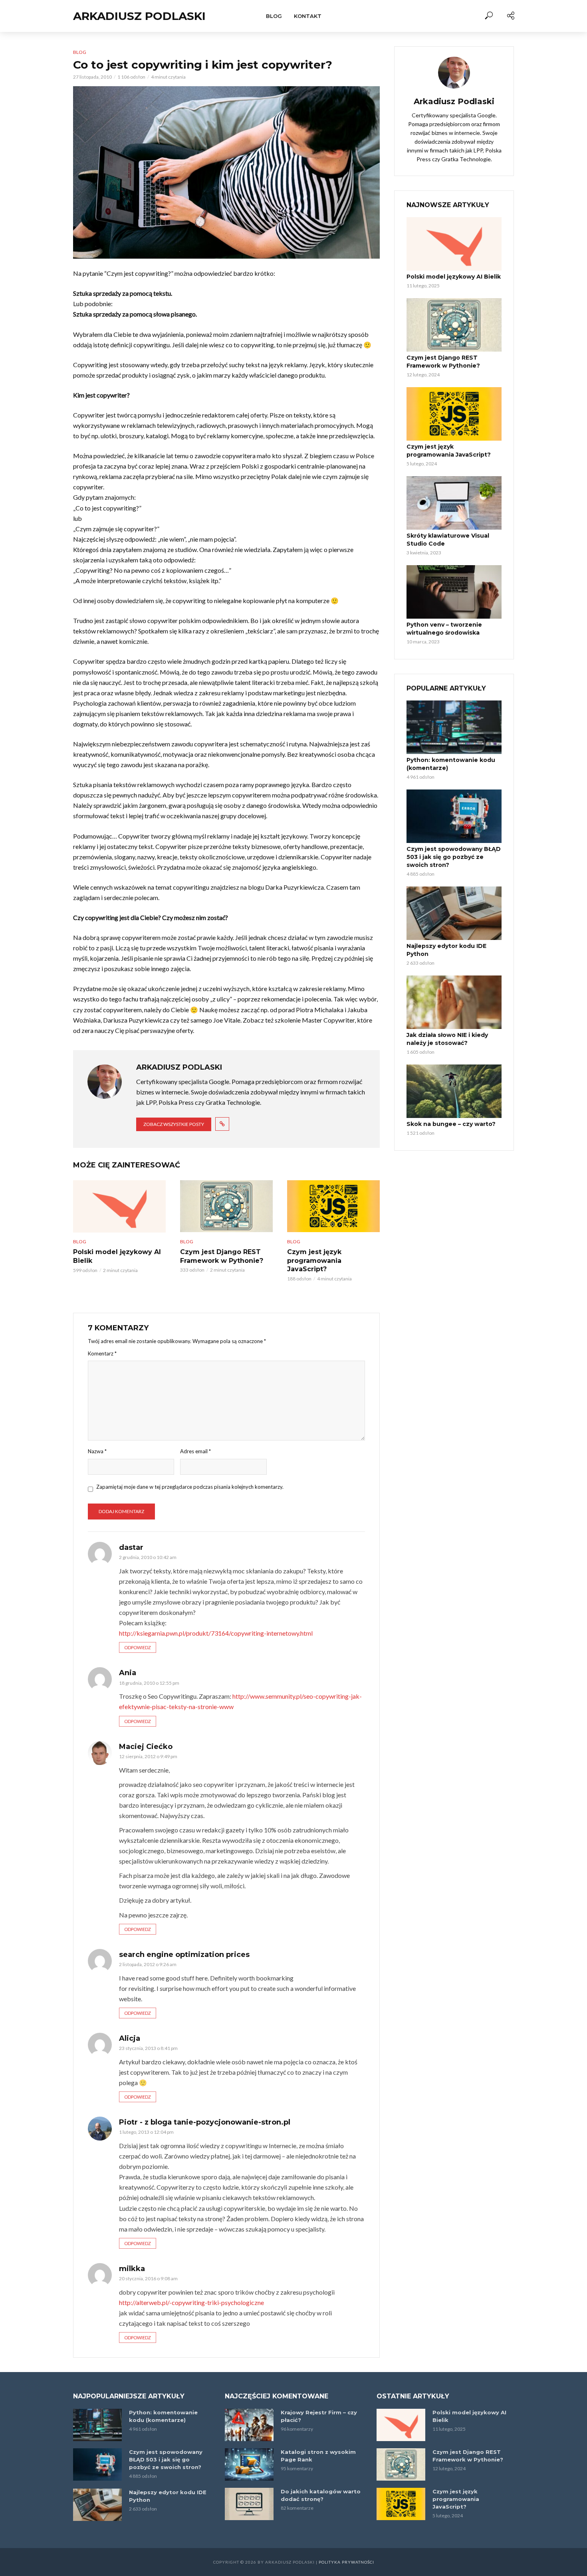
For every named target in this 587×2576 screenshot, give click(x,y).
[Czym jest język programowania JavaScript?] (333, 1206)
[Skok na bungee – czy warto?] (454, 1091)
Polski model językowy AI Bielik (117, 1256)
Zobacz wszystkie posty (174, 1124)
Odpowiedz (138, 1647)
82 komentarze (297, 2508)
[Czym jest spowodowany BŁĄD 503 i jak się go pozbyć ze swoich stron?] (454, 816)
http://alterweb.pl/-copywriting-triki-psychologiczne (191, 2302)
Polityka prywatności (346, 2562)
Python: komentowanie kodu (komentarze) (451, 764)
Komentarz (102, 1353)
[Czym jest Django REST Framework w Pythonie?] (226, 1206)
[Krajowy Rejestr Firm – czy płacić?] (249, 2425)
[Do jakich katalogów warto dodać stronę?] (249, 2504)
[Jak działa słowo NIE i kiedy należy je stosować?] (454, 1002)
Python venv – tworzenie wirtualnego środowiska (444, 629)
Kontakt (308, 16)
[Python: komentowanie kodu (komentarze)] (454, 727)
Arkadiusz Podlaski (139, 16)
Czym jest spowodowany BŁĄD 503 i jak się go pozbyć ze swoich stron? (454, 857)
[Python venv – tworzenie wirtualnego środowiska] (454, 592)
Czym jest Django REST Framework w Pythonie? (222, 1256)
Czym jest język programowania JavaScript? (314, 1260)
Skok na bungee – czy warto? (451, 1124)
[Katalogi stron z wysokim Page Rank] (249, 2464)
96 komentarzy (297, 2429)
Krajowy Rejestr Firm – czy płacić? (319, 2416)
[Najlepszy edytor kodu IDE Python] (454, 913)
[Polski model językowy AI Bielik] (119, 1206)
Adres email (195, 1451)
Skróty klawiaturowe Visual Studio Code (448, 540)
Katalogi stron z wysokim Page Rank (318, 2456)
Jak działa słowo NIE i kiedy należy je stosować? (447, 1039)
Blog (274, 16)
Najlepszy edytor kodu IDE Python (446, 950)
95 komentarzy (297, 2468)
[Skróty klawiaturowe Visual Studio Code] (454, 503)
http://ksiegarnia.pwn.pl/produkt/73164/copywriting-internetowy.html (216, 1633)
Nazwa (97, 1451)
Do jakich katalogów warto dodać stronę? (321, 2495)
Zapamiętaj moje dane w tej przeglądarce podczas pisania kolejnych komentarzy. (190, 1487)
